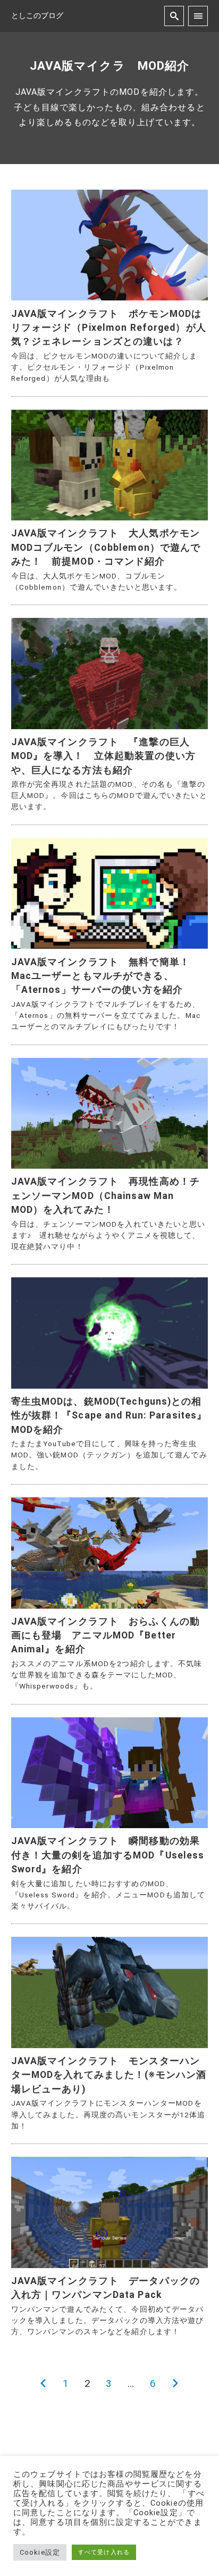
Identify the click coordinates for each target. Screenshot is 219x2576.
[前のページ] (43, 2384)
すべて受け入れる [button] (104, 2552)
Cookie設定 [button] (40, 2552)
